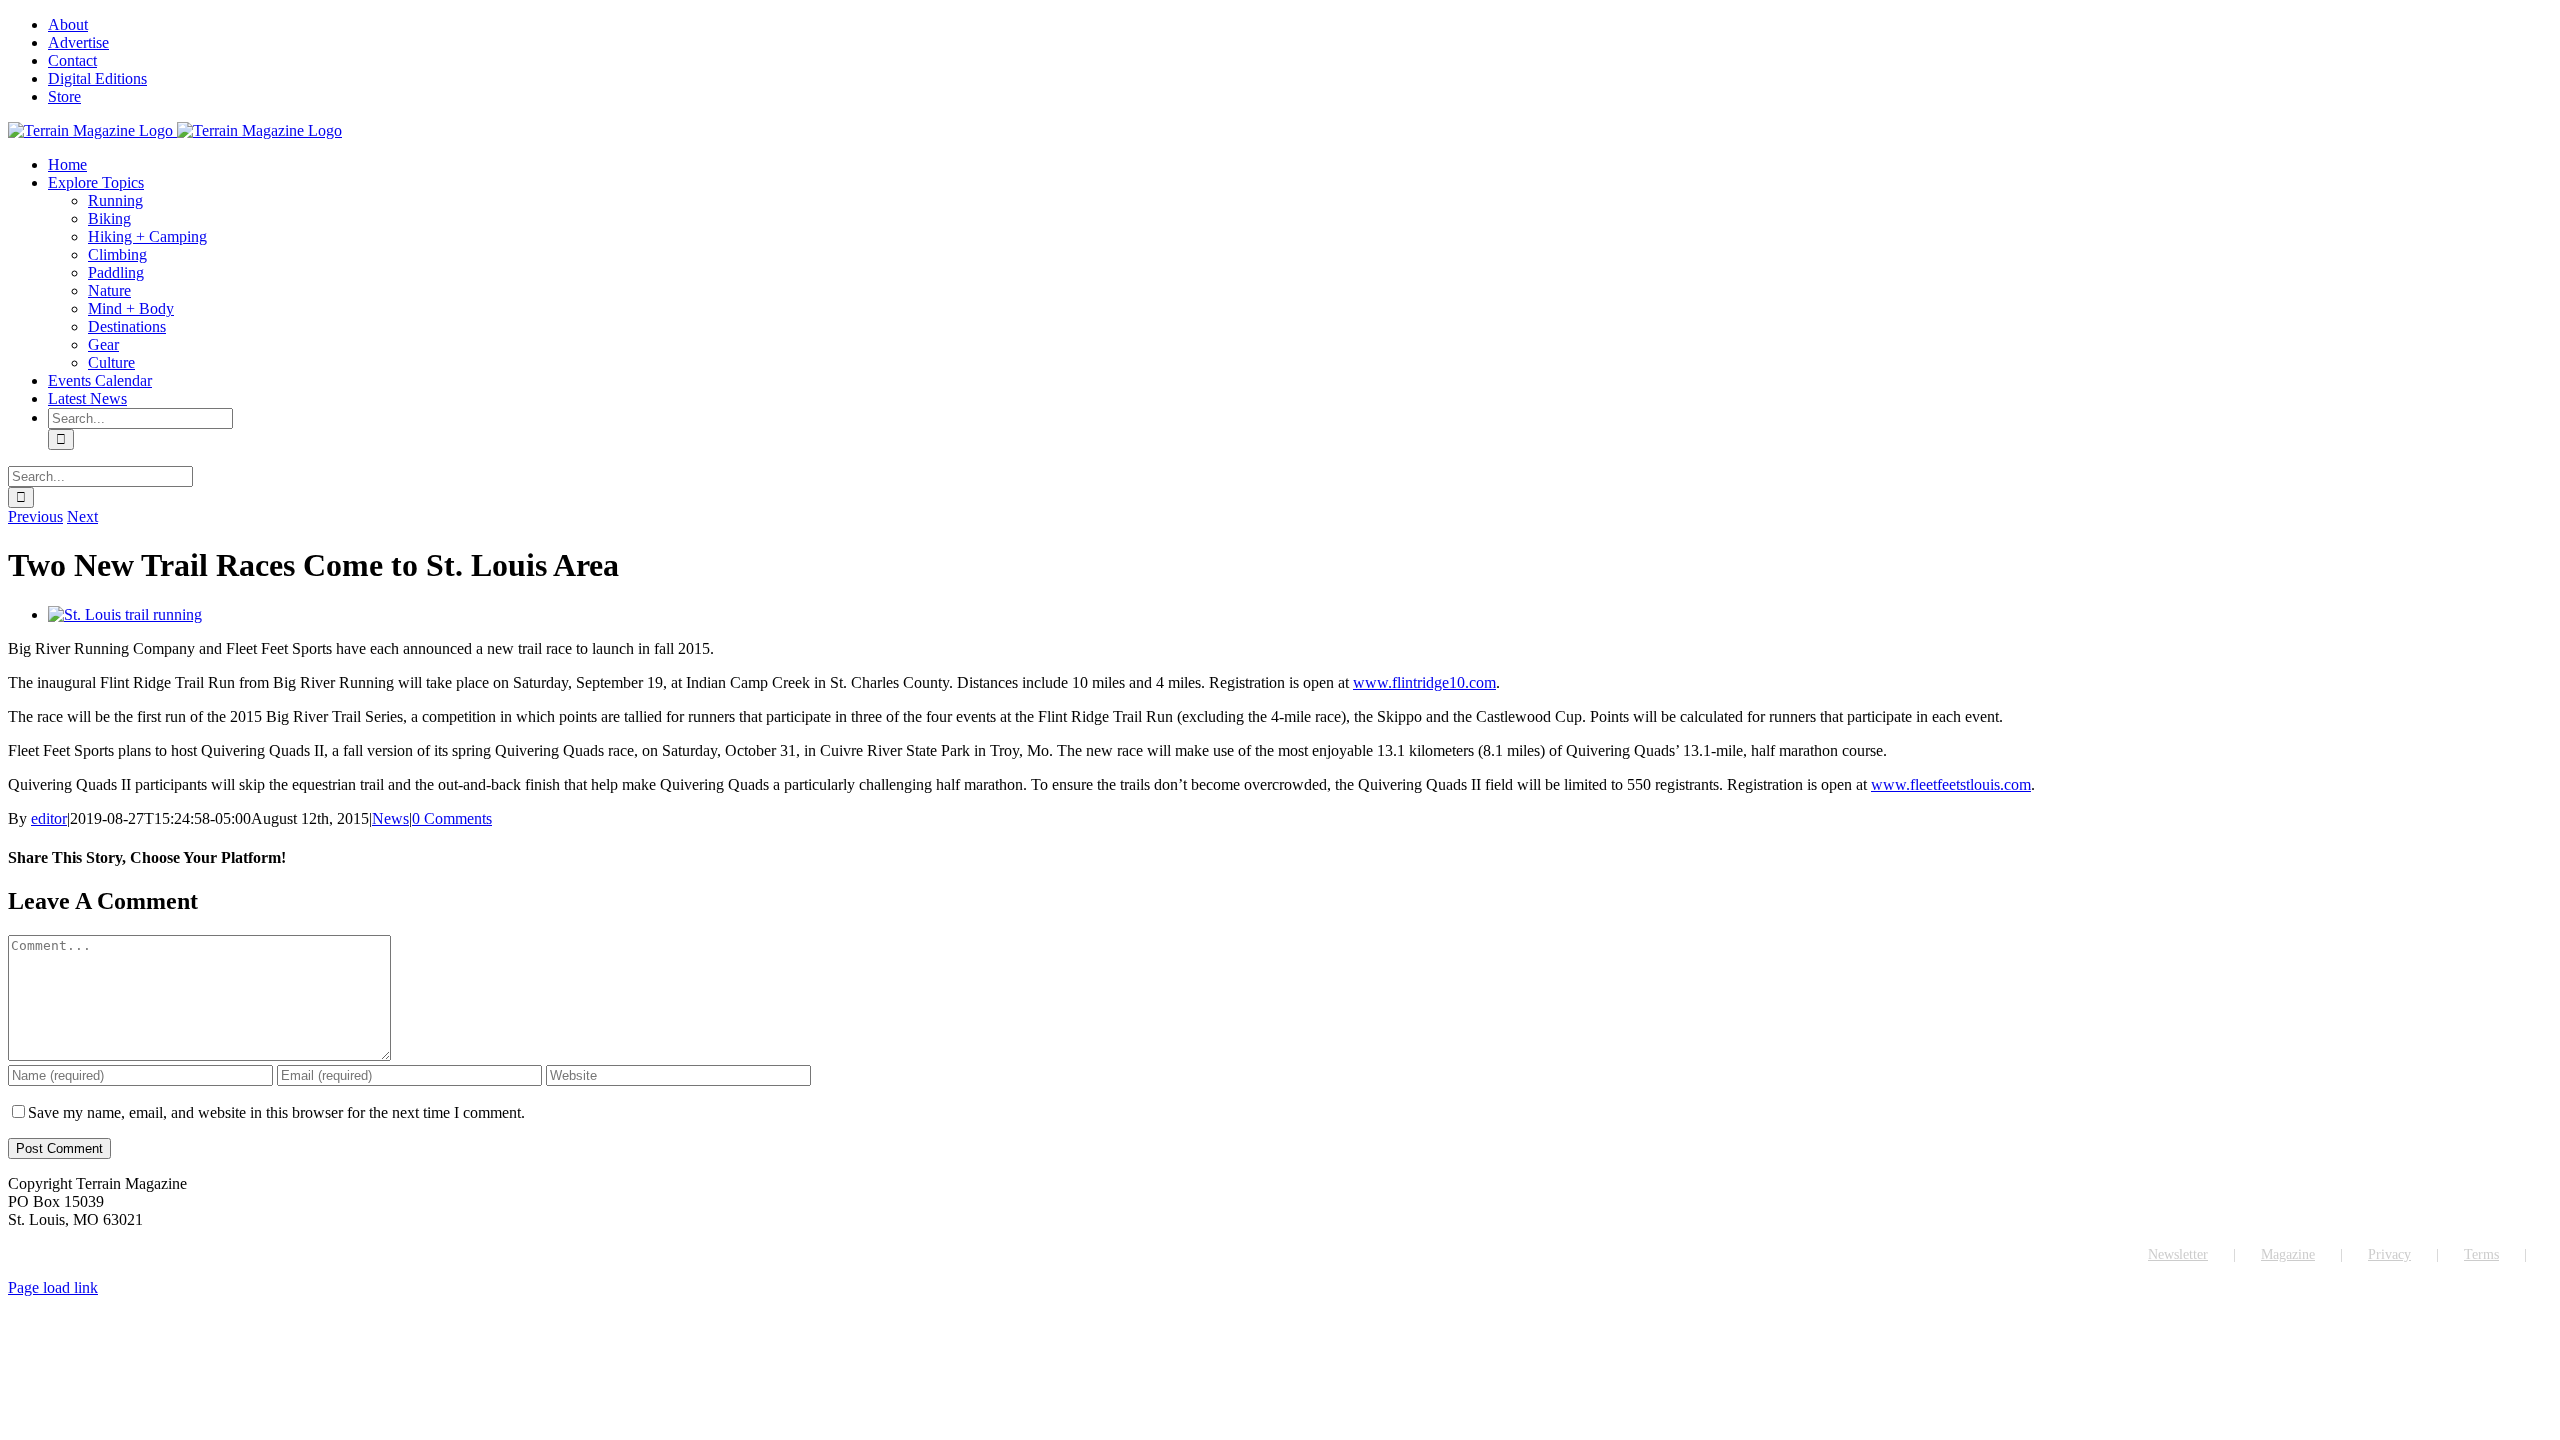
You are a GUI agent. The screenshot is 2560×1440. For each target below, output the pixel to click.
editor (49, 818)
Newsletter (2178, 1254)
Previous (35, 516)
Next (82, 516)
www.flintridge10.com (1424, 682)
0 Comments (452, 818)
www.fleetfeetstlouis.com (1951, 784)
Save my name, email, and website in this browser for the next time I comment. (276, 1112)
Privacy (2389, 1254)
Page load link (53, 1287)
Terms (2481, 1254)
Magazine (2288, 1254)
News (390, 818)
